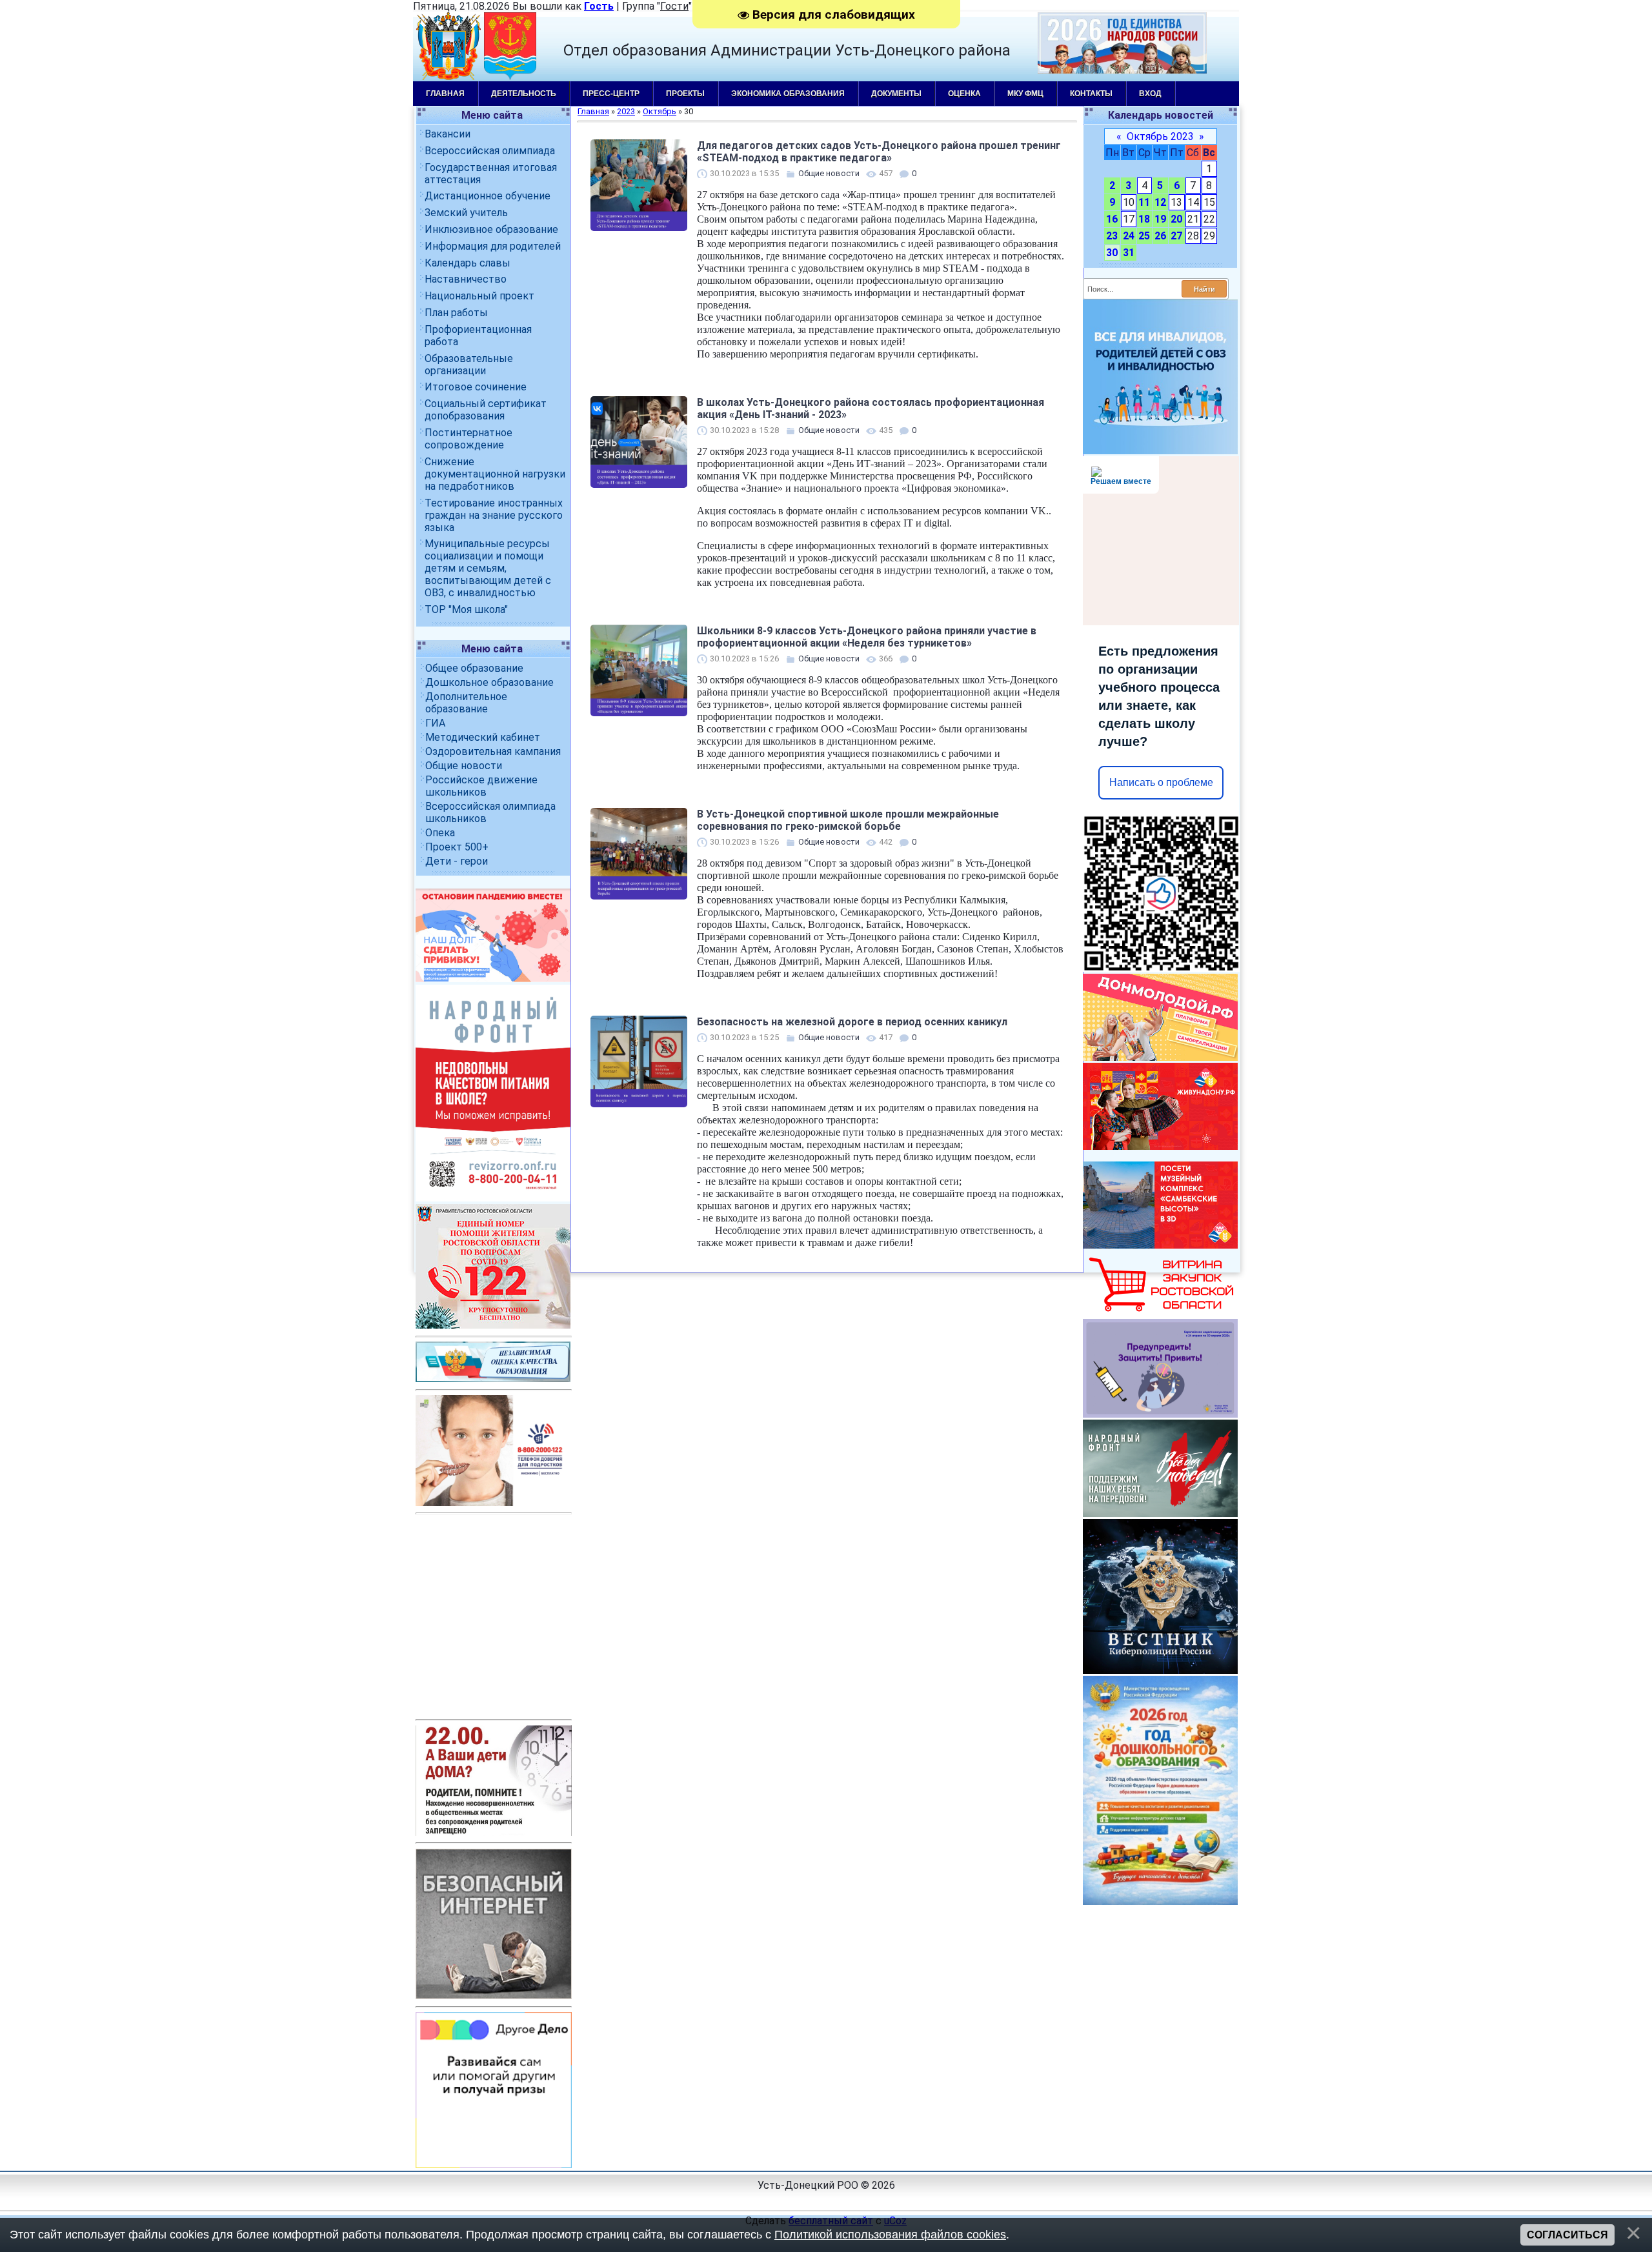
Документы (896, 94)
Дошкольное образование (489, 682)
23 (1112, 236)
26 (1160, 236)
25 (1144, 236)
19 (1160, 219)
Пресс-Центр (611, 94)
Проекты (685, 94)
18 (1144, 219)
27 (1176, 236)
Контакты (1091, 94)
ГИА (435, 723)
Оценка (964, 94)
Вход (1150, 94)
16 (1112, 219)
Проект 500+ (457, 847)
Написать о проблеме (1161, 782)
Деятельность (524, 94)
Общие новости (464, 766)
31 (1129, 253)
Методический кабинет (483, 737)
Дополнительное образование (466, 703)
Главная (445, 94)
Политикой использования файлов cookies (890, 2235)
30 (1112, 253)
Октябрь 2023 (1160, 136)
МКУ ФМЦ (1025, 94)
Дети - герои (457, 861)
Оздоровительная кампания (493, 751)
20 (1176, 219)
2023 (626, 111)
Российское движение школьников (481, 786)
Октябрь (660, 111)
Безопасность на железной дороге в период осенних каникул (852, 1022)
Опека (440, 833)
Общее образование (474, 668)
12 (1160, 202)
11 (1144, 202)
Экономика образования (788, 94)
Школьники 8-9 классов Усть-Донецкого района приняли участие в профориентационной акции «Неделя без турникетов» (867, 637)
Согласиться (1567, 2235)
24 (1129, 236)
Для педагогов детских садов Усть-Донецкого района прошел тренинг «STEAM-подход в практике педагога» (879, 152)
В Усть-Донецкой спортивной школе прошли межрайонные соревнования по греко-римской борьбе (848, 820)
